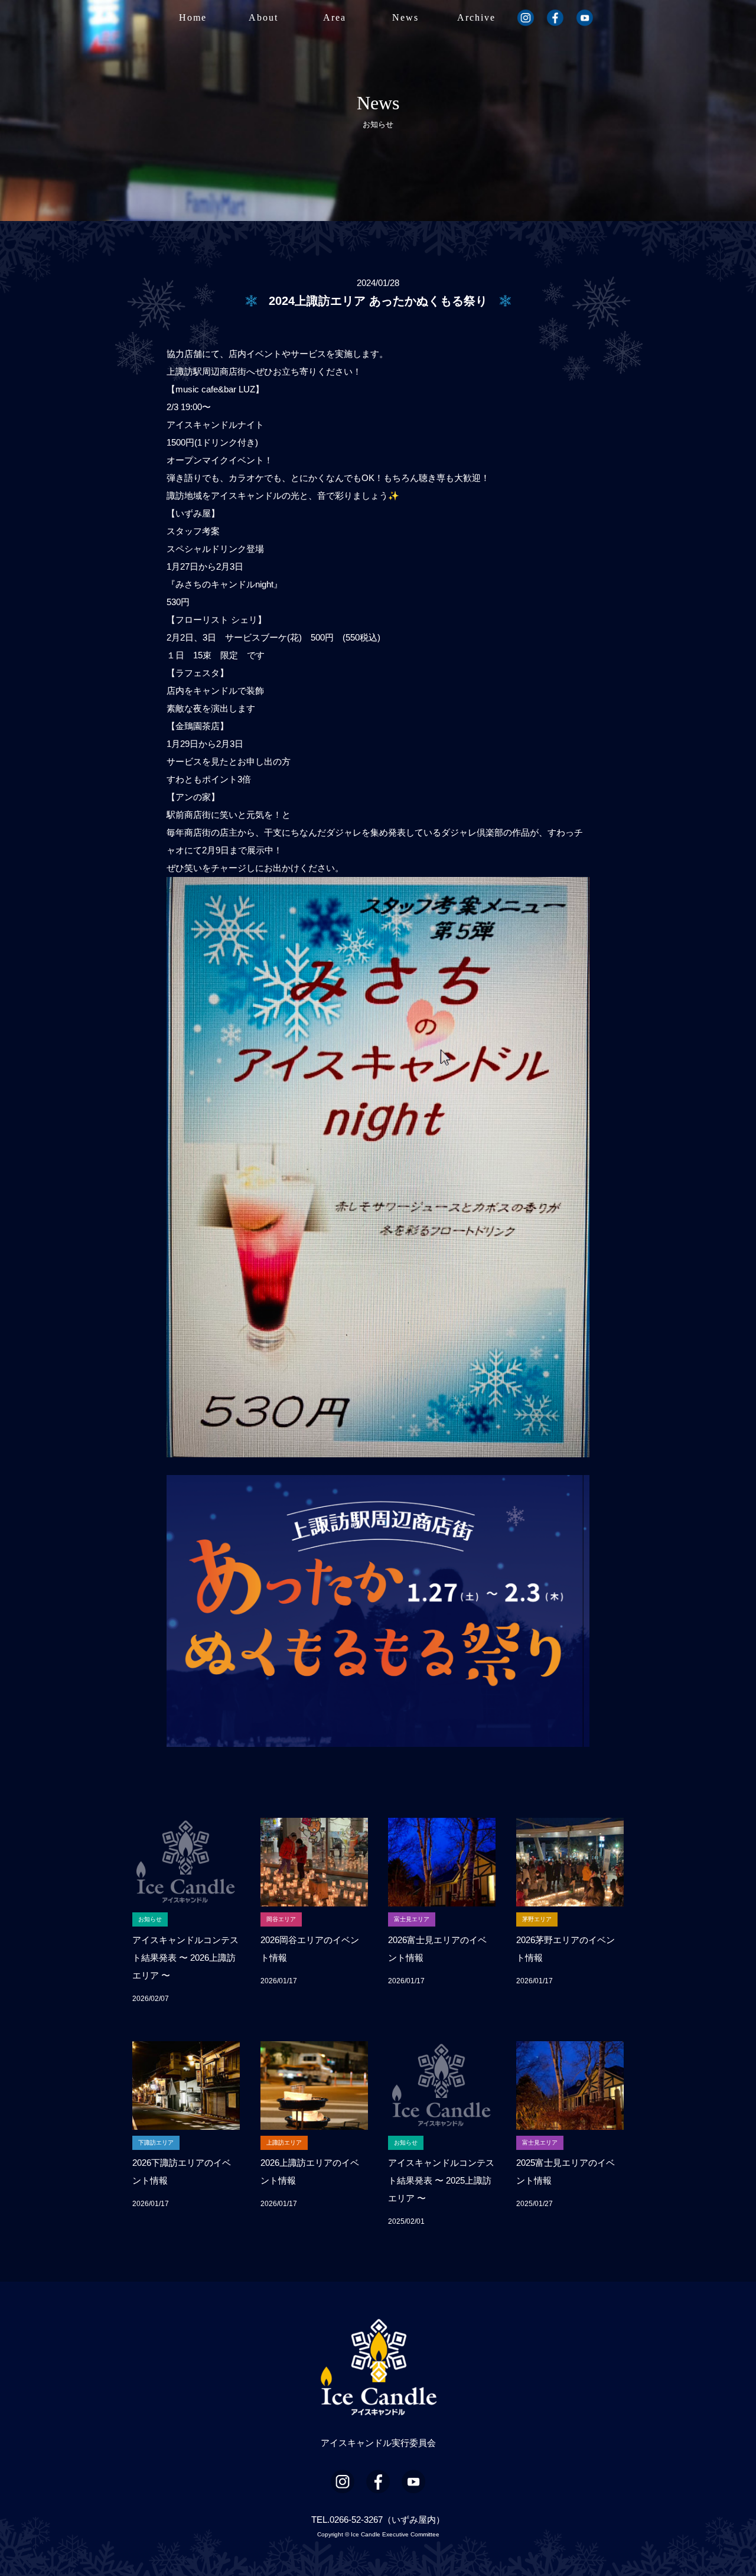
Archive (476, 17)
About (263, 17)
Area (335, 17)
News (405, 17)
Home (193, 17)
